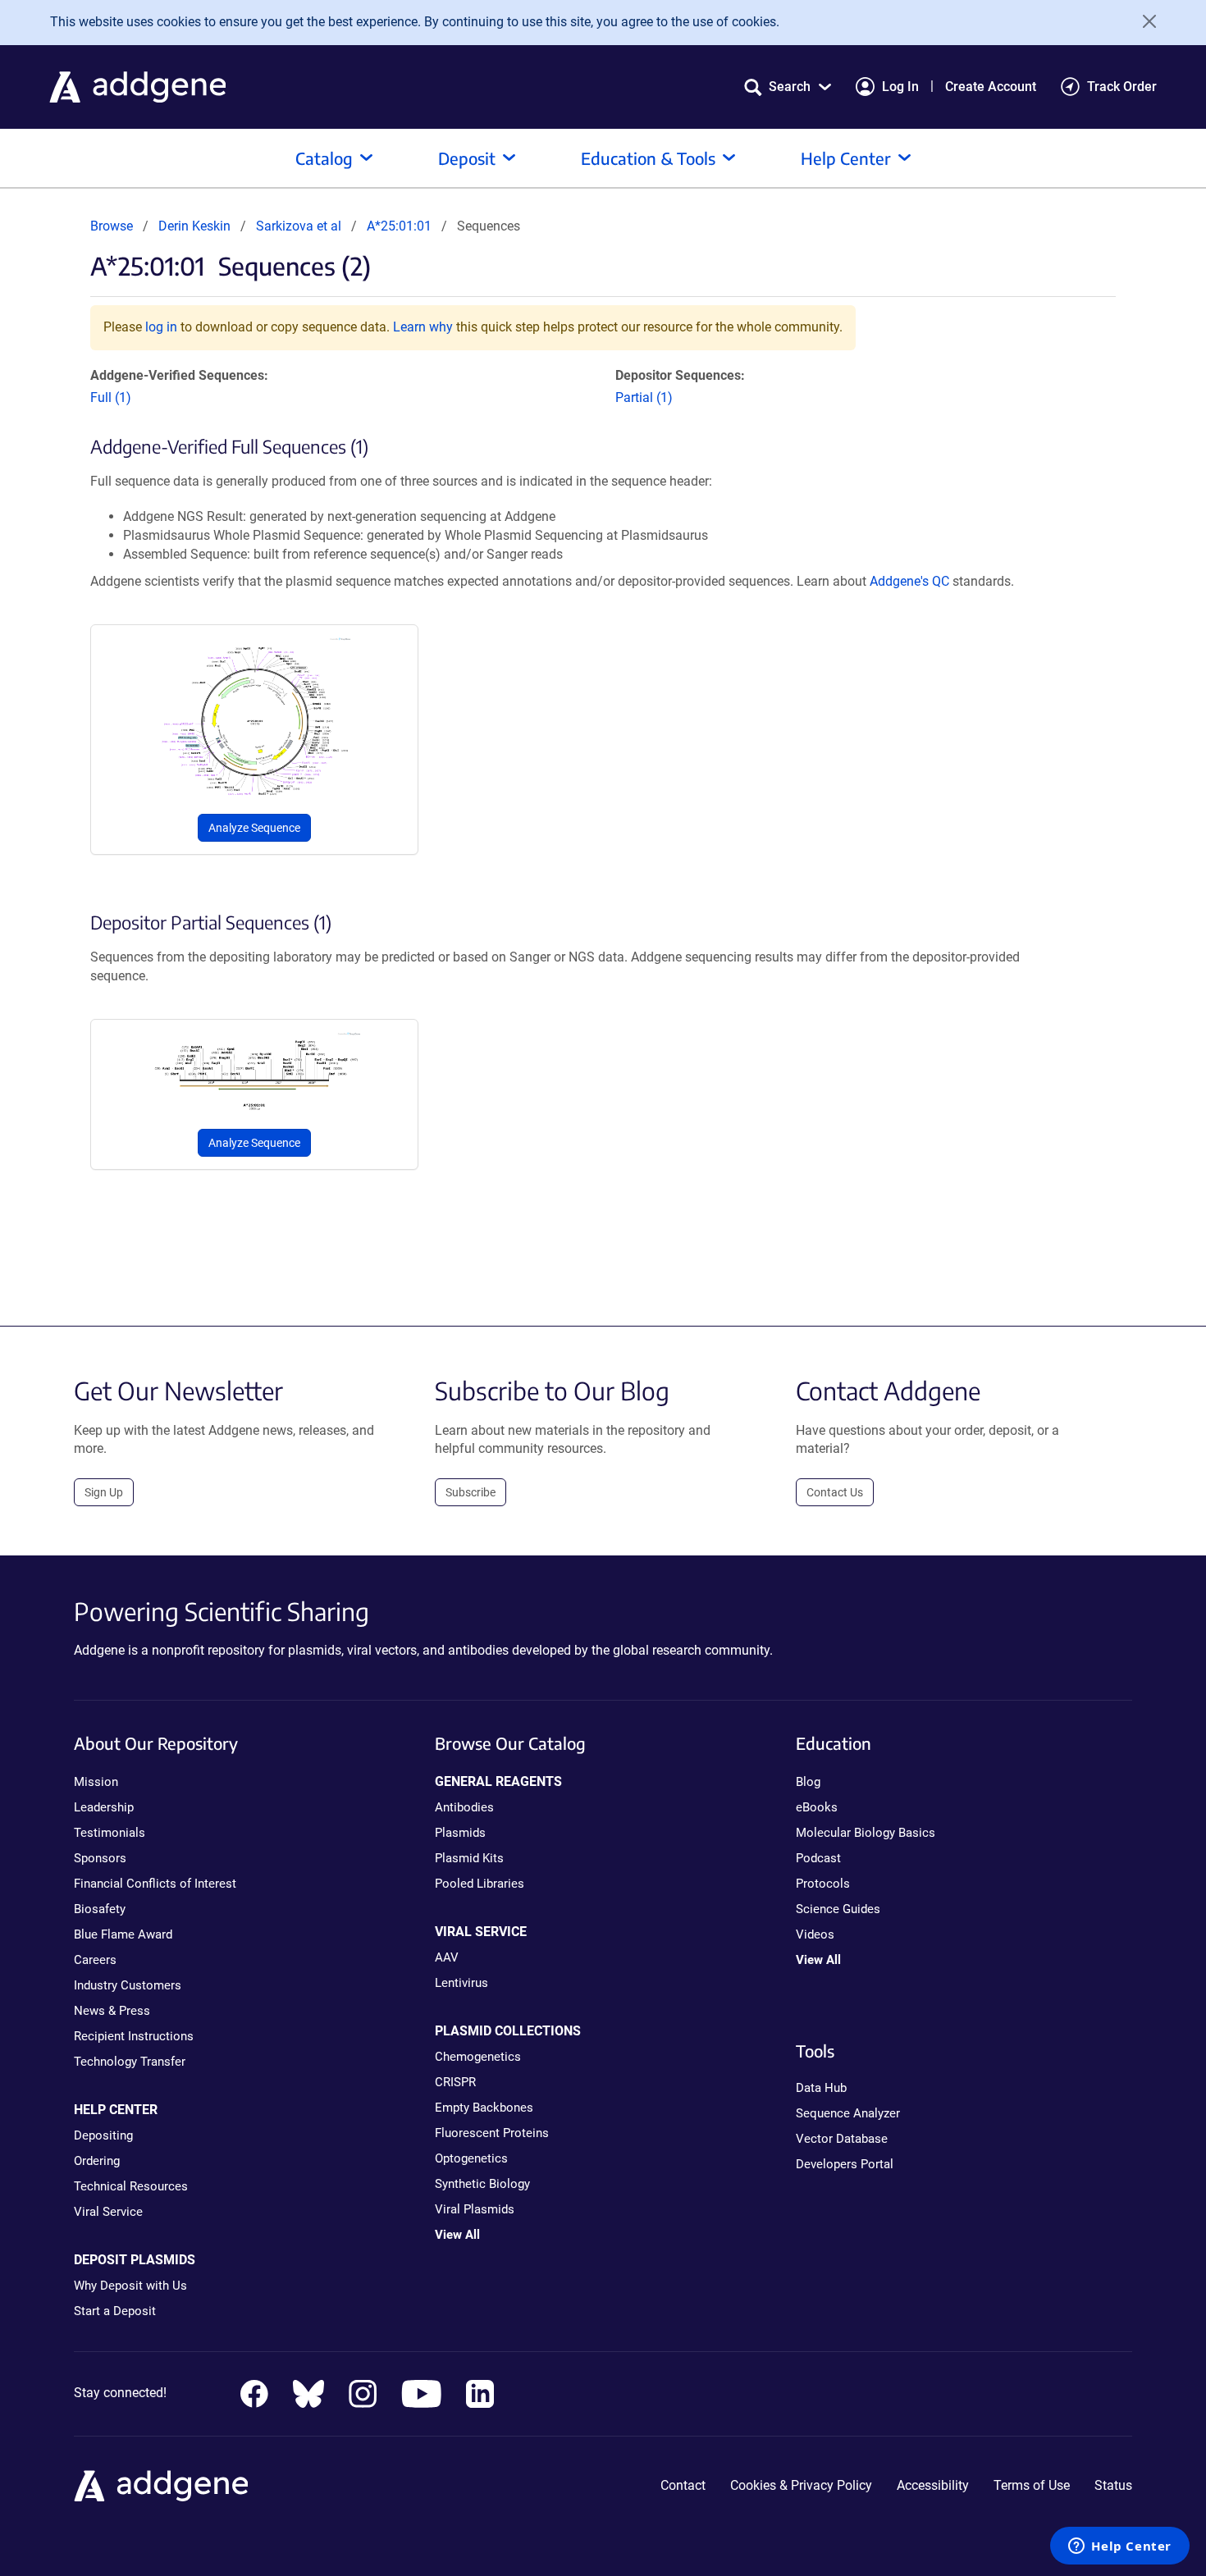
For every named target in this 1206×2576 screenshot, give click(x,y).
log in (161, 327)
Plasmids (460, 1833)
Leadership (104, 1807)
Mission (96, 1782)
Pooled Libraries (480, 1884)
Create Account (991, 87)
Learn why (423, 327)
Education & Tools (648, 158)
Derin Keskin (194, 226)
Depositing (103, 2135)
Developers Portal (845, 2164)
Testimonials (110, 1833)
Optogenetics (471, 2158)
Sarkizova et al (300, 226)
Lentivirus (461, 1983)
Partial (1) (644, 397)
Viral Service (108, 2212)
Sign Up (104, 1492)
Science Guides (838, 1909)
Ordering (97, 2161)
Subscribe (471, 1492)
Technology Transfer (130, 2062)
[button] (788, 87)
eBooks (817, 1807)
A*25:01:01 (399, 226)
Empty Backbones (484, 2108)
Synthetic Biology (482, 2184)
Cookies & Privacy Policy (801, 2485)
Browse (112, 226)
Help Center (846, 158)
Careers (95, 1960)
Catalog (324, 158)
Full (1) (111, 397)
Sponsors (100, 1858)
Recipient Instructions (134, 2036)
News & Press (112, 2011)
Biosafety (100, 1909)
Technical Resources (131, 2186)
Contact (683, 2485)
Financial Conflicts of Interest (155, 1884)
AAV (447, 1957)
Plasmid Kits (469, 1858)
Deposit (467, 158)
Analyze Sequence (254, 828)
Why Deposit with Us (130, 2286)
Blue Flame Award (123, 1934)
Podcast (818, 1858)
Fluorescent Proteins (492, 2133)
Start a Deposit (115, 2311)
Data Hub (821, 2088)
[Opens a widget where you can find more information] (1120, 2547)
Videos (815, 1934)
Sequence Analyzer (848, 2113)
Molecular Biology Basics (866, 1833)
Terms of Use (1032, 2485)
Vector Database (842, 2139)
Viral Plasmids (475, 2209)
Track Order (1122, 87)
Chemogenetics (478, 2057)
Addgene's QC (909, 581)
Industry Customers (128, 1985)
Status (1113, 2485)
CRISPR (455, 2082)
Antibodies (464, 1807)
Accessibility (933, 2485)
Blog (808, 1782)
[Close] (1144, 21)
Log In (900, 87)
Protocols (823, 1884)
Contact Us (835, 1492)
